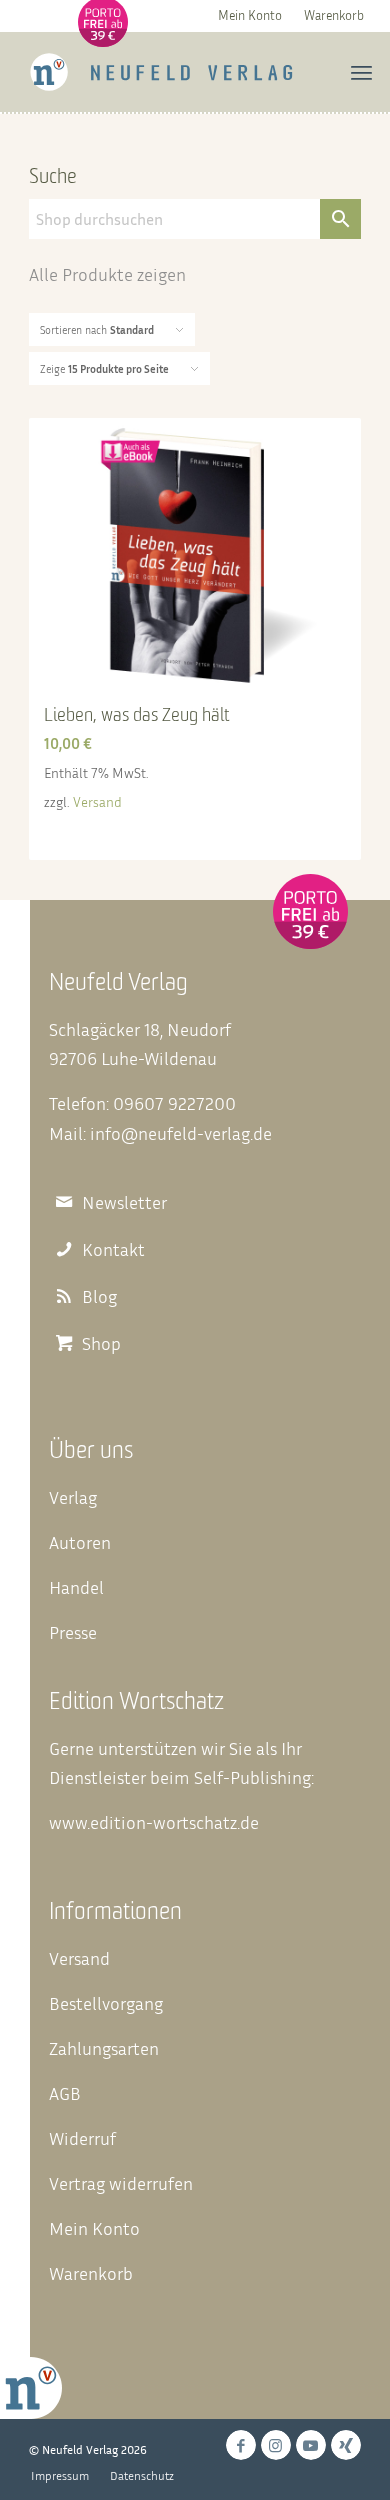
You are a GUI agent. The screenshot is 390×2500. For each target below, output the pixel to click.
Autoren (80, 1542)
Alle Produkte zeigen (107, 274)
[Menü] (361, 72)
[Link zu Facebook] (241, 2445)
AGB (65, 2093)
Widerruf (82, 2138)
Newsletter (124, 1202)
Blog (99, 1296)
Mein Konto (250, 15)
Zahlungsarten (104, 2048)
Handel (76, 1587)
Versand (97, 801)
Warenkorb (334, 15)
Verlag (73, 1497)
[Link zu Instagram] (276, 2445)
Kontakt (113, 1249)
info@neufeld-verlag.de (181, 1133)
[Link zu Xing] (346, 2445)
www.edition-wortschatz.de (154, 1822)
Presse (73, 1632)
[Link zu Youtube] (311, 2445)
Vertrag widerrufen (121, 2183)
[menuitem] (250, 14)
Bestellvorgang (106, 2003)
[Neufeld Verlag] (161, 72)
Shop (101, 1343)
